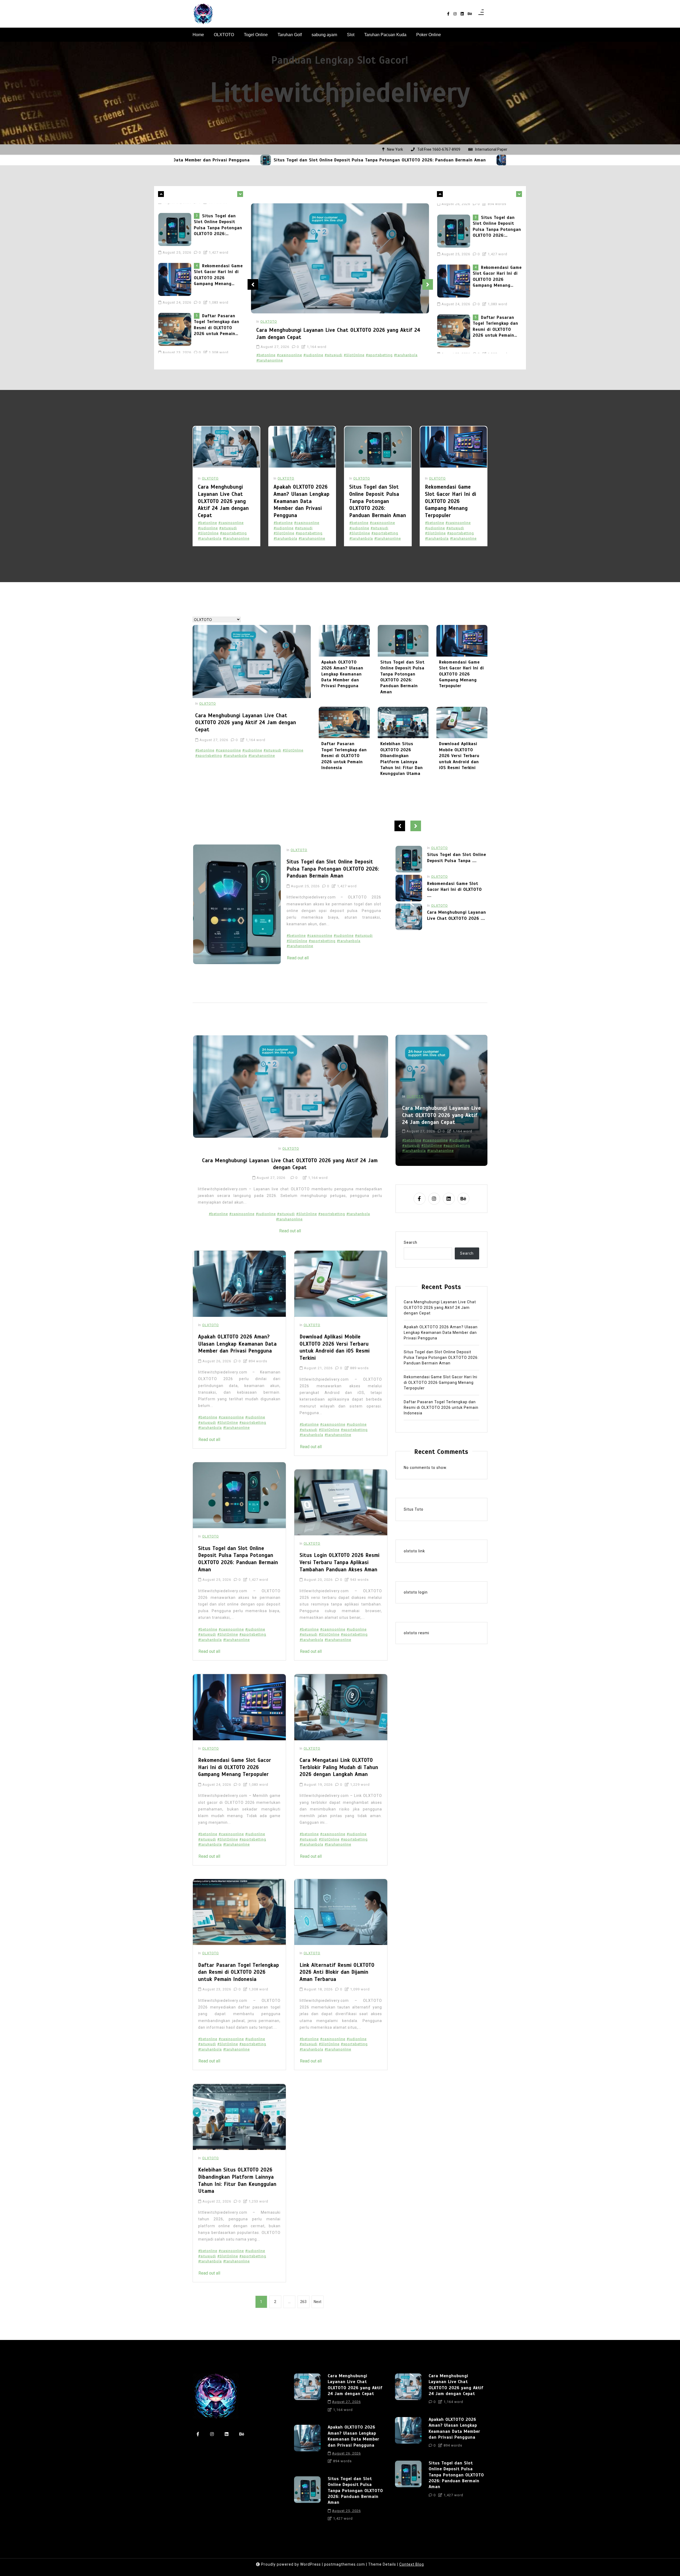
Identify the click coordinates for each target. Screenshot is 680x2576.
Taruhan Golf (290, 35)
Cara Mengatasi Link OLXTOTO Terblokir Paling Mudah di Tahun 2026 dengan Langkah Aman (339, 1767)
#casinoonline (289, 355)
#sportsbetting (379, 355)
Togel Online (256, 35)
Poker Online (429, 35)
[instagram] (455, 14)
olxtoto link (414, 1551)
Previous (253, 284)
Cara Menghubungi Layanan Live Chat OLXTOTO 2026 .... (457, 858)
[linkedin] (462, 14)
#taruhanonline (270, 360)
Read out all (298, 965)
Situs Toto (414, 1509)
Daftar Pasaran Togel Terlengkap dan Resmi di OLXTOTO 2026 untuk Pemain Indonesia (217, 268)
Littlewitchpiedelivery (340, 92)
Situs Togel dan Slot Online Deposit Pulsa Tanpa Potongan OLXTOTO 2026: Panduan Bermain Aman (203, 160)
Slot (351, 35)
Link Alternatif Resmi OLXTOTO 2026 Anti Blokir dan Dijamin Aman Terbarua (337, 1972)
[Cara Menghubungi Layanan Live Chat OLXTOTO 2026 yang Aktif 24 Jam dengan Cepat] (176, 323)
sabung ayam (324, 35)
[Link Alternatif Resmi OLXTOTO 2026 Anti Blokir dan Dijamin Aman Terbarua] (341, 1912)
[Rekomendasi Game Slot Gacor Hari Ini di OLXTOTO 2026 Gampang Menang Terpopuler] (325, 160)
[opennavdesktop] (481, 14)
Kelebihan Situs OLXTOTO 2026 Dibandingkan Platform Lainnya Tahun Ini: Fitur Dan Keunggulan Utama (402, 759)
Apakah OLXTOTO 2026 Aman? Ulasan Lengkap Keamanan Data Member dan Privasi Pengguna (302, 501)
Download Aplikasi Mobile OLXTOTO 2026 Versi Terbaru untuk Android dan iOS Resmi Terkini (459, 756)
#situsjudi (333, 355)
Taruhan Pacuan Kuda (385, 35)
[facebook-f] (448, 14)
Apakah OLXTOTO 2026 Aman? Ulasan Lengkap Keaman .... (451, 890)
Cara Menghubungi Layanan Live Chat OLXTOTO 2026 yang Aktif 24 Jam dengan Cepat (218, 318)
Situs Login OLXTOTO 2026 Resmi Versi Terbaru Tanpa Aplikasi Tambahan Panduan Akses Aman (340, 1562)
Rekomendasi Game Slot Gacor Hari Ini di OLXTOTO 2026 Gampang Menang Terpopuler (424, 160)
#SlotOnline (354, 355)
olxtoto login (416, 1592)
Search (411, 1242)
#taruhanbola (406, 355)
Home (198, 35)
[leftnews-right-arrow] (161, 194)
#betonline (266, 355)
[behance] (470, 14)
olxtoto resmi (416, 1633)
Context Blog (412, 2564)
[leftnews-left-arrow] (240, 194)
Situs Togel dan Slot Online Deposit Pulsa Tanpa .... (457, 915)
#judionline (313, 355)
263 (303, 2302)
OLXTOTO (224, 35)
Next (428, 284)
